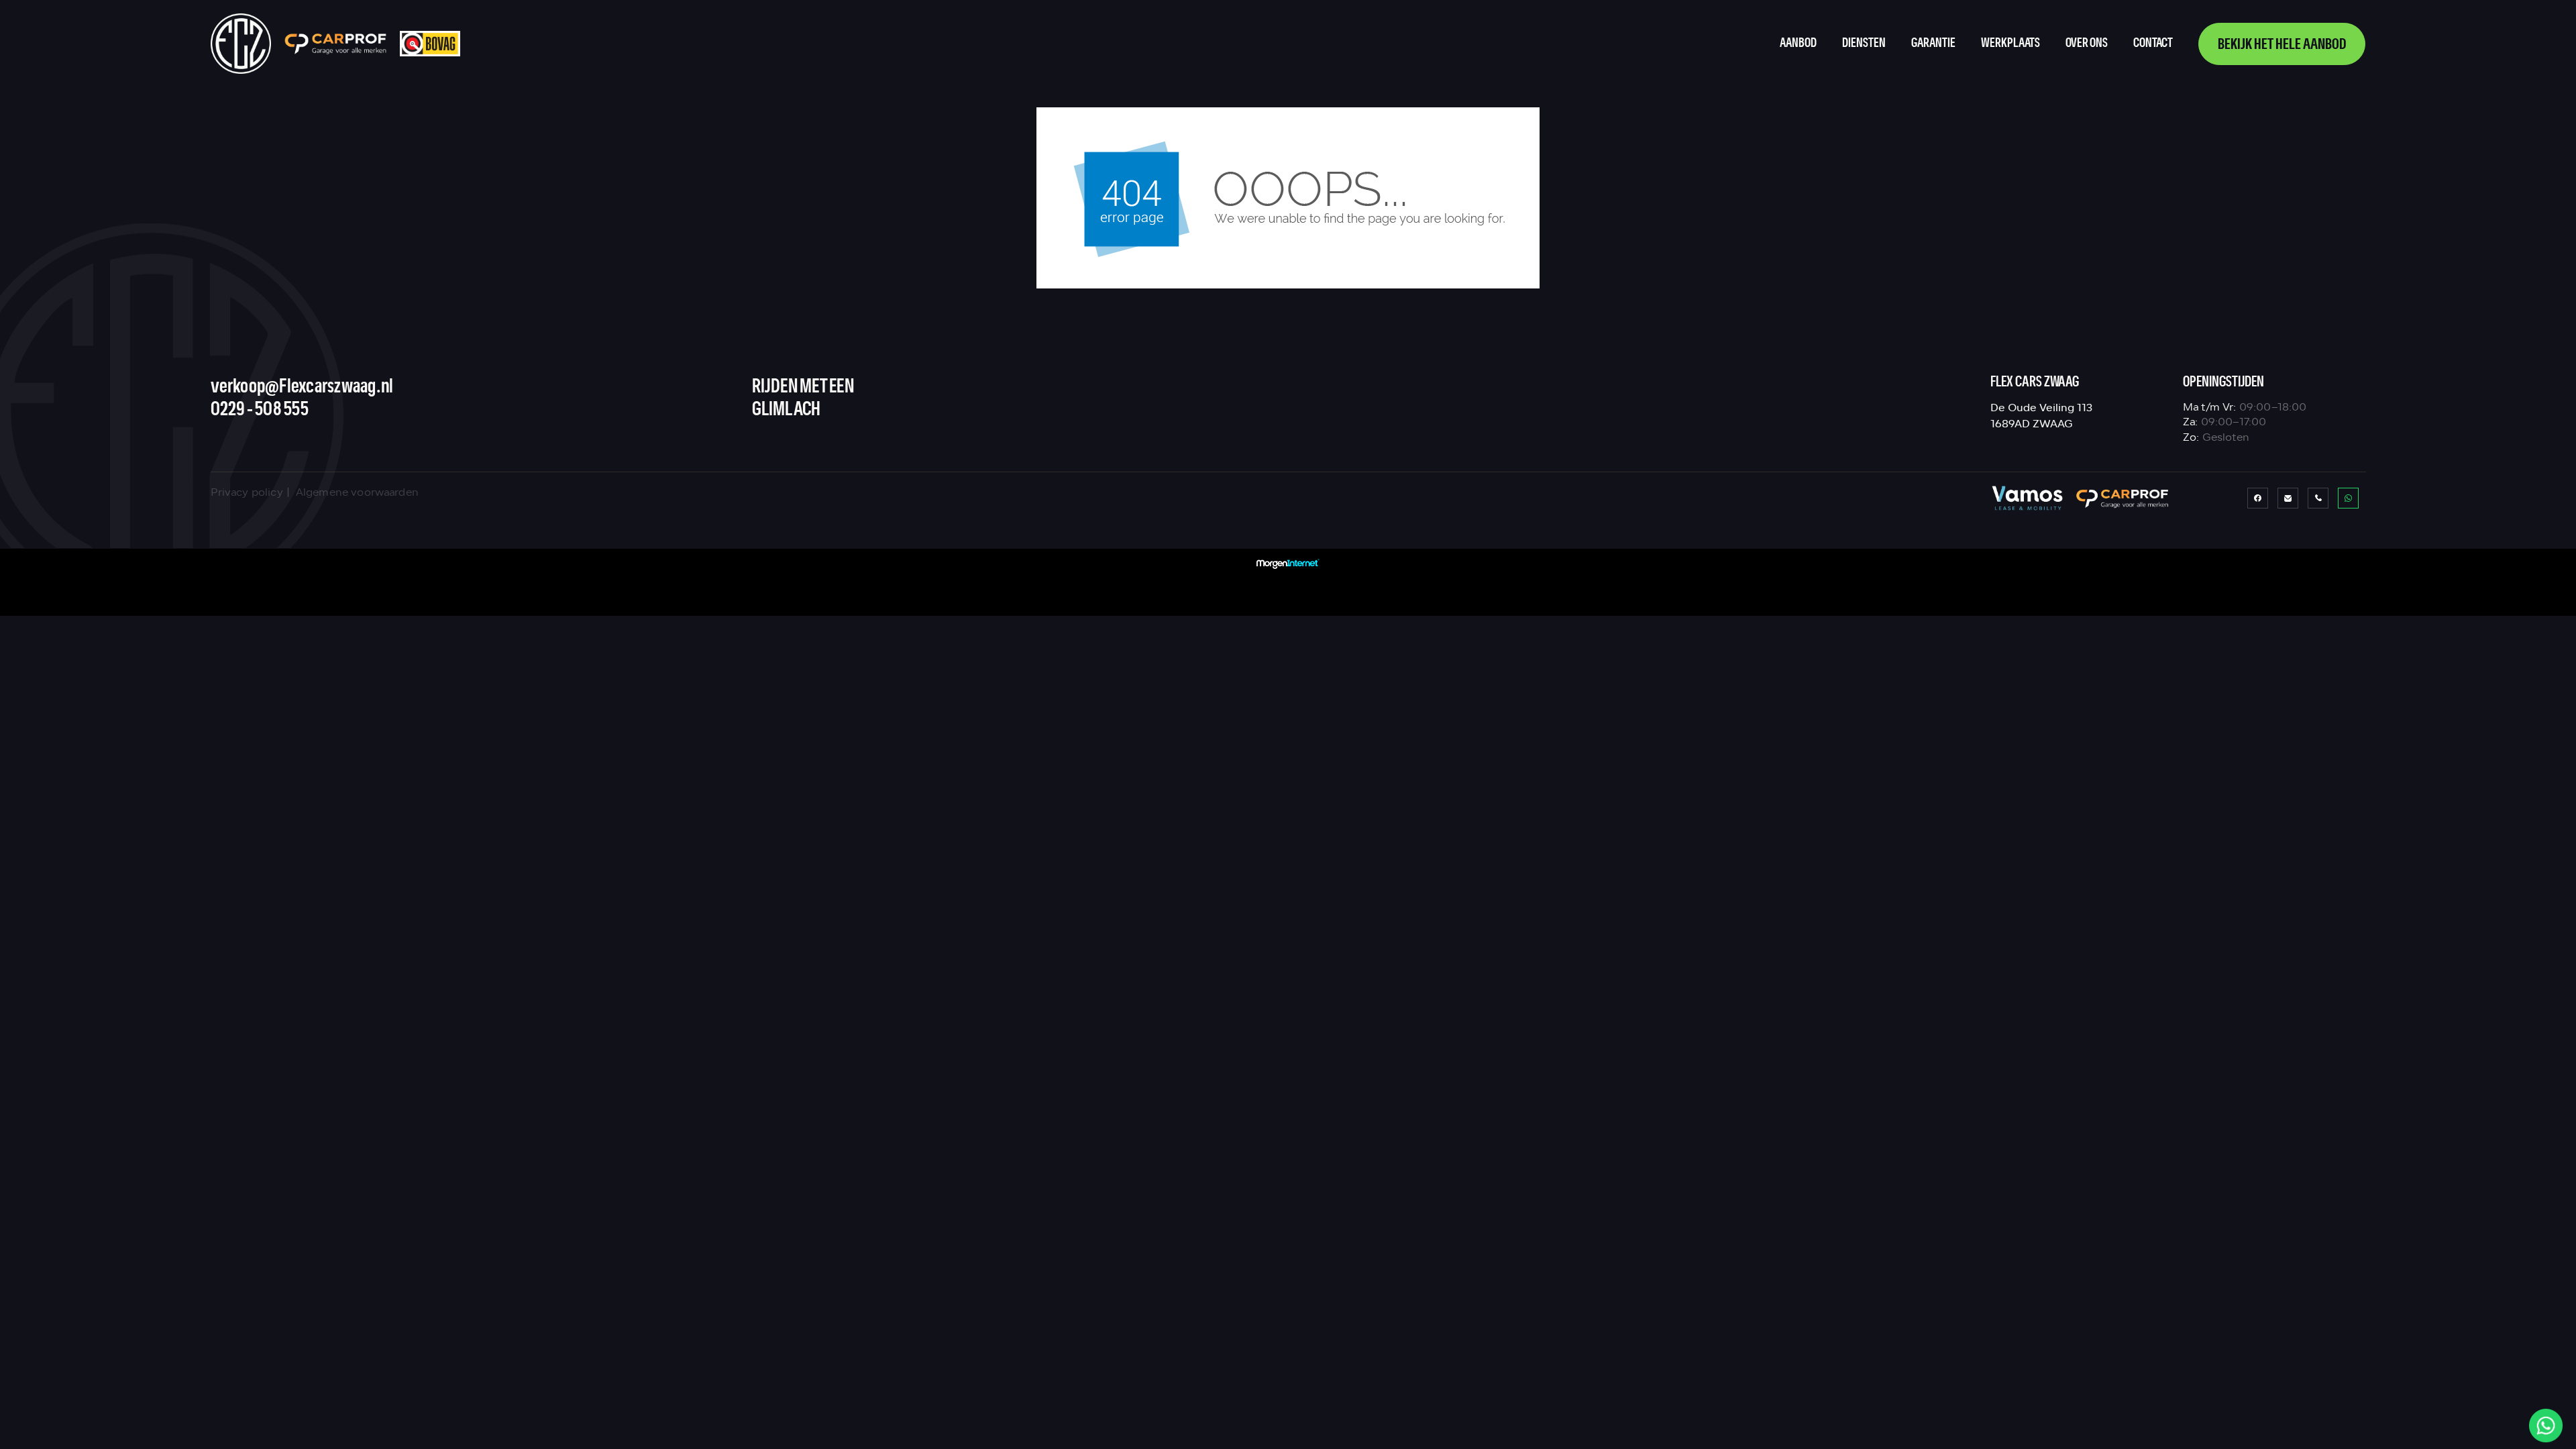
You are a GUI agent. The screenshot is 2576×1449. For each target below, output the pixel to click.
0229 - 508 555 (260, 410)
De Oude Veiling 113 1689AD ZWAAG (2041, 416)
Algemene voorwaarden (357, 492)
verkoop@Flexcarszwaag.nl (302, 387)
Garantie (1933, 43)
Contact (2153, 43)
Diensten (1864, 43)
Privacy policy (247, 492)
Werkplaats (2010, 43)
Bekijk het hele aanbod (2282, 45)
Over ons (2087, 43)
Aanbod (1798, 43)
